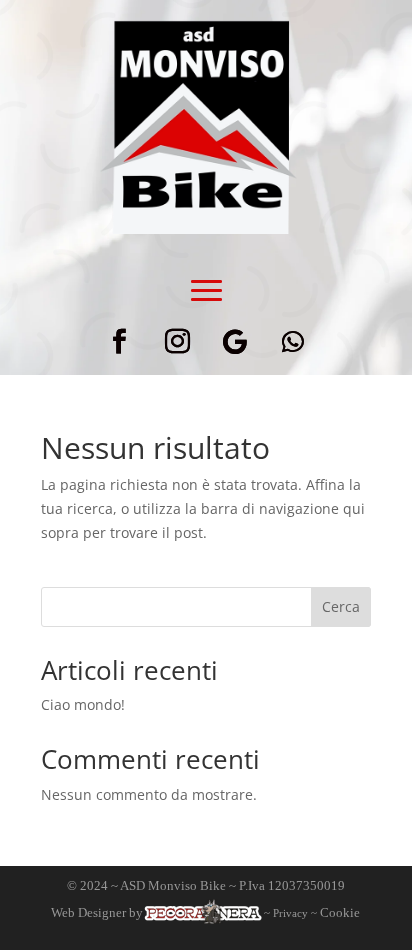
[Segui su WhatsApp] (293, 342)
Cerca (341, 606)
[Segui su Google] (235, 342)
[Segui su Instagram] (177, 342)
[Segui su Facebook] (119, 342)
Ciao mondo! (83, 704)
